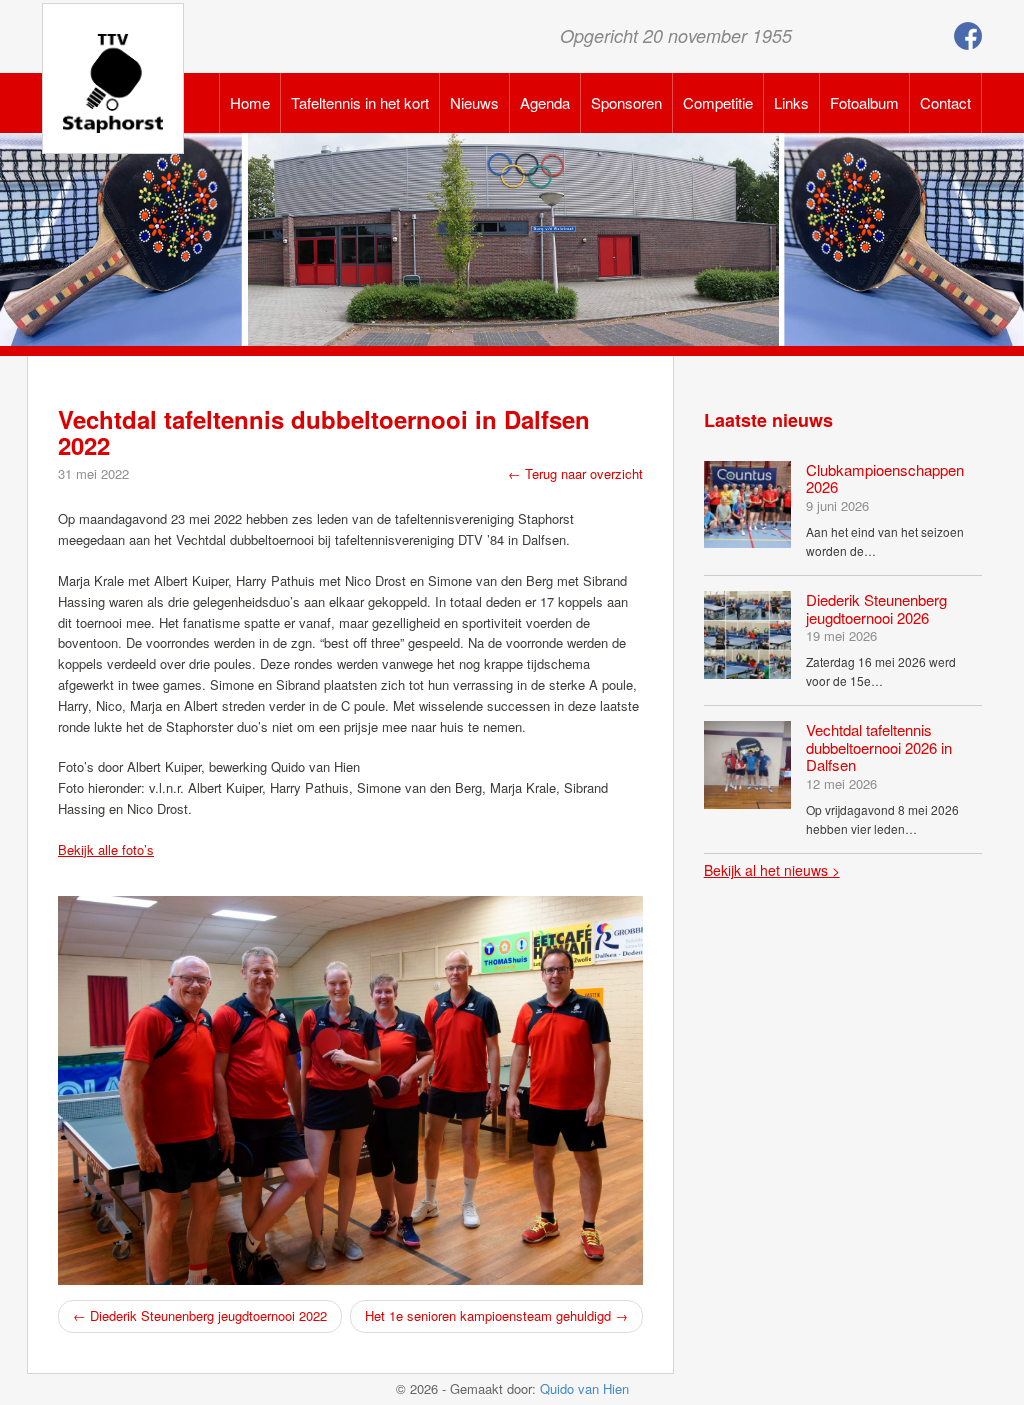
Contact (945, 102)
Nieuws (474, 102)
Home (250, 102)
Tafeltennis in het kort (360, 102)
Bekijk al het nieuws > (772, 870)
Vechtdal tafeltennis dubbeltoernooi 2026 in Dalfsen (879, 747)
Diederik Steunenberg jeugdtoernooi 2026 (876, 608)
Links (791, 102)
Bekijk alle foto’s (106, 849)
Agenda (545, 102)
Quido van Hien (584, 1388)
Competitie (718, 102)
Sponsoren (626, 102)
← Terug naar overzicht (575, 473)
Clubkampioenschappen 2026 (885, 478)
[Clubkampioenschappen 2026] (748, 501)
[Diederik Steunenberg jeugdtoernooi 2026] (748, 632)
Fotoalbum (864, 102)
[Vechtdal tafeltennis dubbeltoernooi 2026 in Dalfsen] (748, 762)
